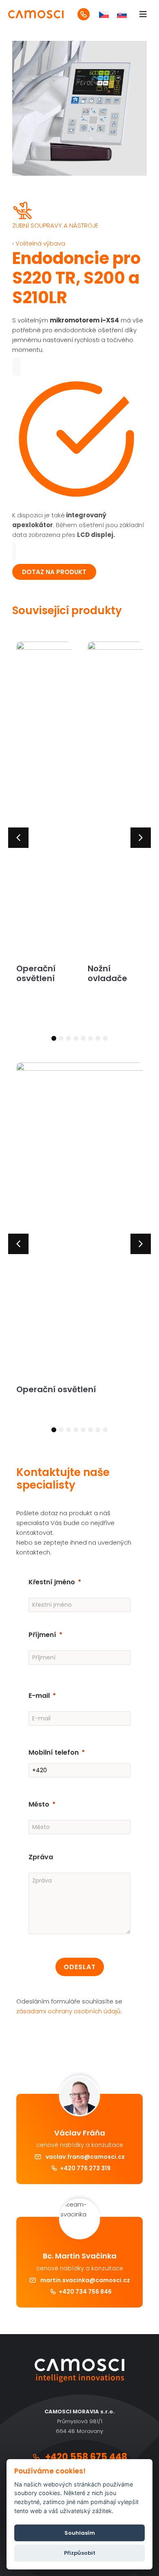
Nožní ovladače (107, 973)
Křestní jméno (52, 1582)
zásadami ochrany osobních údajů (68, 2011)
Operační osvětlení (36, 973)
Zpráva (41, 1857)
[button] (18, 838)
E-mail (39, 1696)
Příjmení (42, 1635)
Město (39, 1804)
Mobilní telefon (54, 1752)
